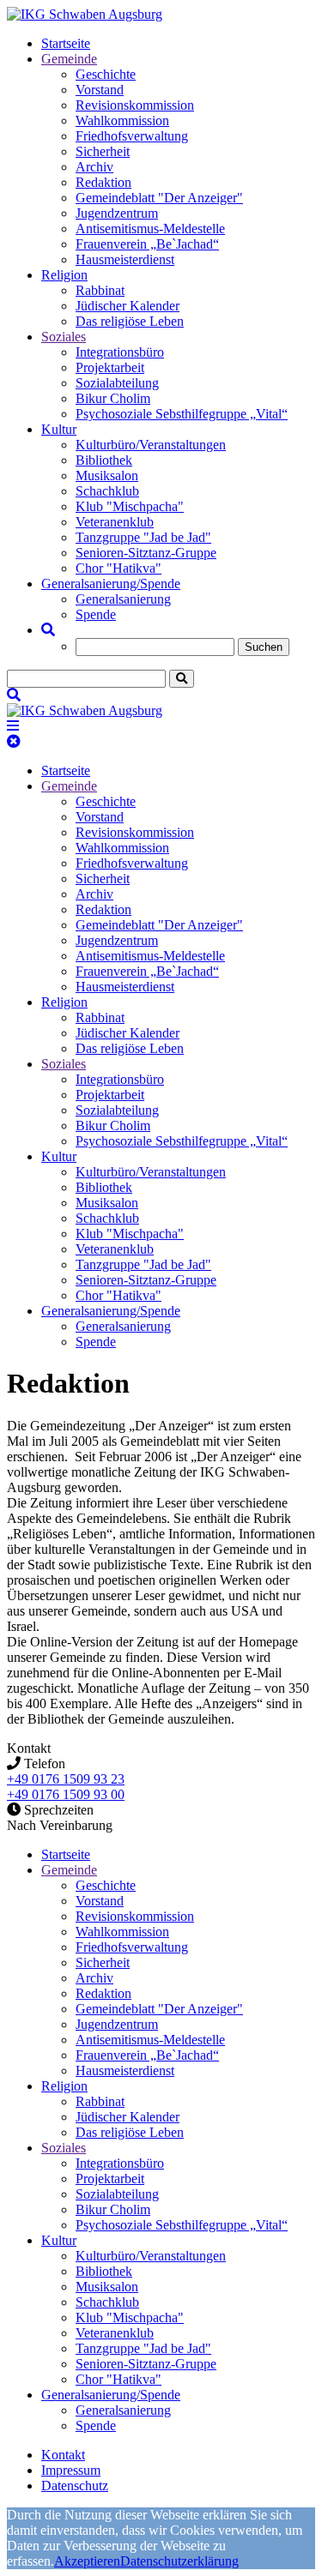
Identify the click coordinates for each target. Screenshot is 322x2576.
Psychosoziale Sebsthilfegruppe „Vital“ (182, 414)
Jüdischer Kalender (128, 306)
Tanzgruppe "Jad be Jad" (143, 537)
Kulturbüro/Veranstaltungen (151, 445)
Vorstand (100, 90)
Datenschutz (75, 2486)
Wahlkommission (122, 120)
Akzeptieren (87, 2561)
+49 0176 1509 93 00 (66, 1794)
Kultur (59, 429)
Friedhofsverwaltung (132, 136)
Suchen (264, 647)
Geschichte (106, 74)
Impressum (71, 2470)
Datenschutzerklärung (179, 2561)
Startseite (66, 43)
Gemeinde (69, 59)
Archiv (94, 167)
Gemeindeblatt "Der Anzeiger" (159, 198)
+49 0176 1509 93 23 (66, 1779)
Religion (64, 275)
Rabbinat (100, 290)
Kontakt (63, 2455)
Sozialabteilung (117, 383)
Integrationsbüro (120, 352)
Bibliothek (104, 460)
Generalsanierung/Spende (111, 584)
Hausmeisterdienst (125, 259)
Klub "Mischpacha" (130, 506)
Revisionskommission (135, 105)
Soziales (64, 337)
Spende (96, 614)
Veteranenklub (115, 522)
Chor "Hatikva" (118, 568)
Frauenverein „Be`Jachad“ (147, 244)
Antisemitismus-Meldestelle (150, 229)
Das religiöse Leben (130, 321)
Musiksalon (107, 475)
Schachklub (107, 491)
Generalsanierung (123, 599)
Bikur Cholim (113, 398)
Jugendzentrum (117, 213)
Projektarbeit (110, 367)
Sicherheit (103, 151)
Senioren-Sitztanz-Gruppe (146, 553)
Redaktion (103, 182)
